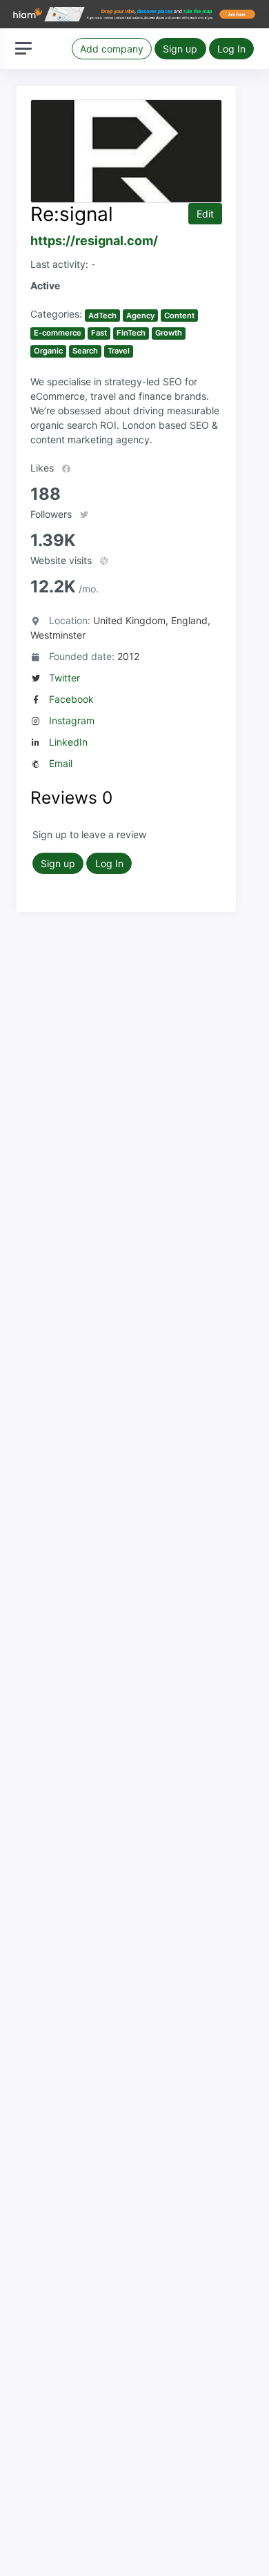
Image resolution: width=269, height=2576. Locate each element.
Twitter (64, 678)
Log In (231, 49)
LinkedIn (68, 742)
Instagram (72, 720)
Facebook (71, 699)
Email (61, 763)
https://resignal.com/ (94, 241)
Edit (205, 214)
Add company (112, 49)
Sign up (180, 49)
